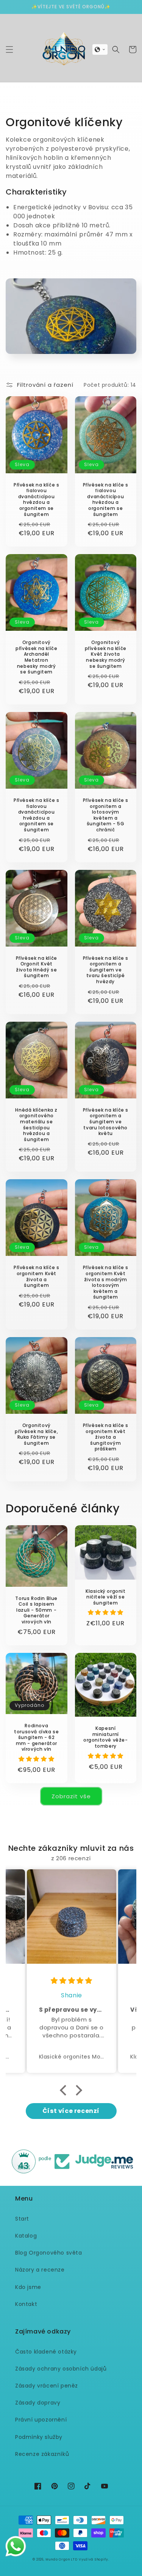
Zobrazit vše (71, 1796)
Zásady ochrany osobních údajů (61, 2369)
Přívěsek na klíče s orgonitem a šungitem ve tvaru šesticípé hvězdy (106, 970)
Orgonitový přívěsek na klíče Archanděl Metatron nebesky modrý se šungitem (36, 657)
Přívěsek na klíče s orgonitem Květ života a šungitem (36, 1276)
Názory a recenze (40, 2270)
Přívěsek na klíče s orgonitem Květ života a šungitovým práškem (106, 1437)
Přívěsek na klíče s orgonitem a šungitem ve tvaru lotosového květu (106, 1122)
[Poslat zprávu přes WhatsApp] (16, 2546)
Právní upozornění (41, 2420)
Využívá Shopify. (94, 2559)
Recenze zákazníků (42, 2454)
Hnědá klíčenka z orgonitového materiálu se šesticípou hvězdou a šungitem (36, 1125)
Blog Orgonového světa (49, 2253)
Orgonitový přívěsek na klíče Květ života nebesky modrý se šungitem (106, 654)
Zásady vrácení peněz (47, 2386)
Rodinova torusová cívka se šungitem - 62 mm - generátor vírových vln (36, 1737)
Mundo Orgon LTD (62, 2559)
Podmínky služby (39, 2437)
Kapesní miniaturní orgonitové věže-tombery (106, 1737)
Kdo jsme (28, 2287)
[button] (9, 49)
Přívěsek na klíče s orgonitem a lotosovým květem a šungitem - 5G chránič (106, 815)
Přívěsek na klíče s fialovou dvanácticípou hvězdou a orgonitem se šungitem (36, 500)
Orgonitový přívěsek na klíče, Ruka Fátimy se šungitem (36, 1434)
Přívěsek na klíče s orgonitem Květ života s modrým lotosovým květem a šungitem (106, 1282)
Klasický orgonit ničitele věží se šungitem (106, 1597)
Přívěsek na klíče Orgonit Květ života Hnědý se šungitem (37, 967)
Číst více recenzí (71, 2111)
